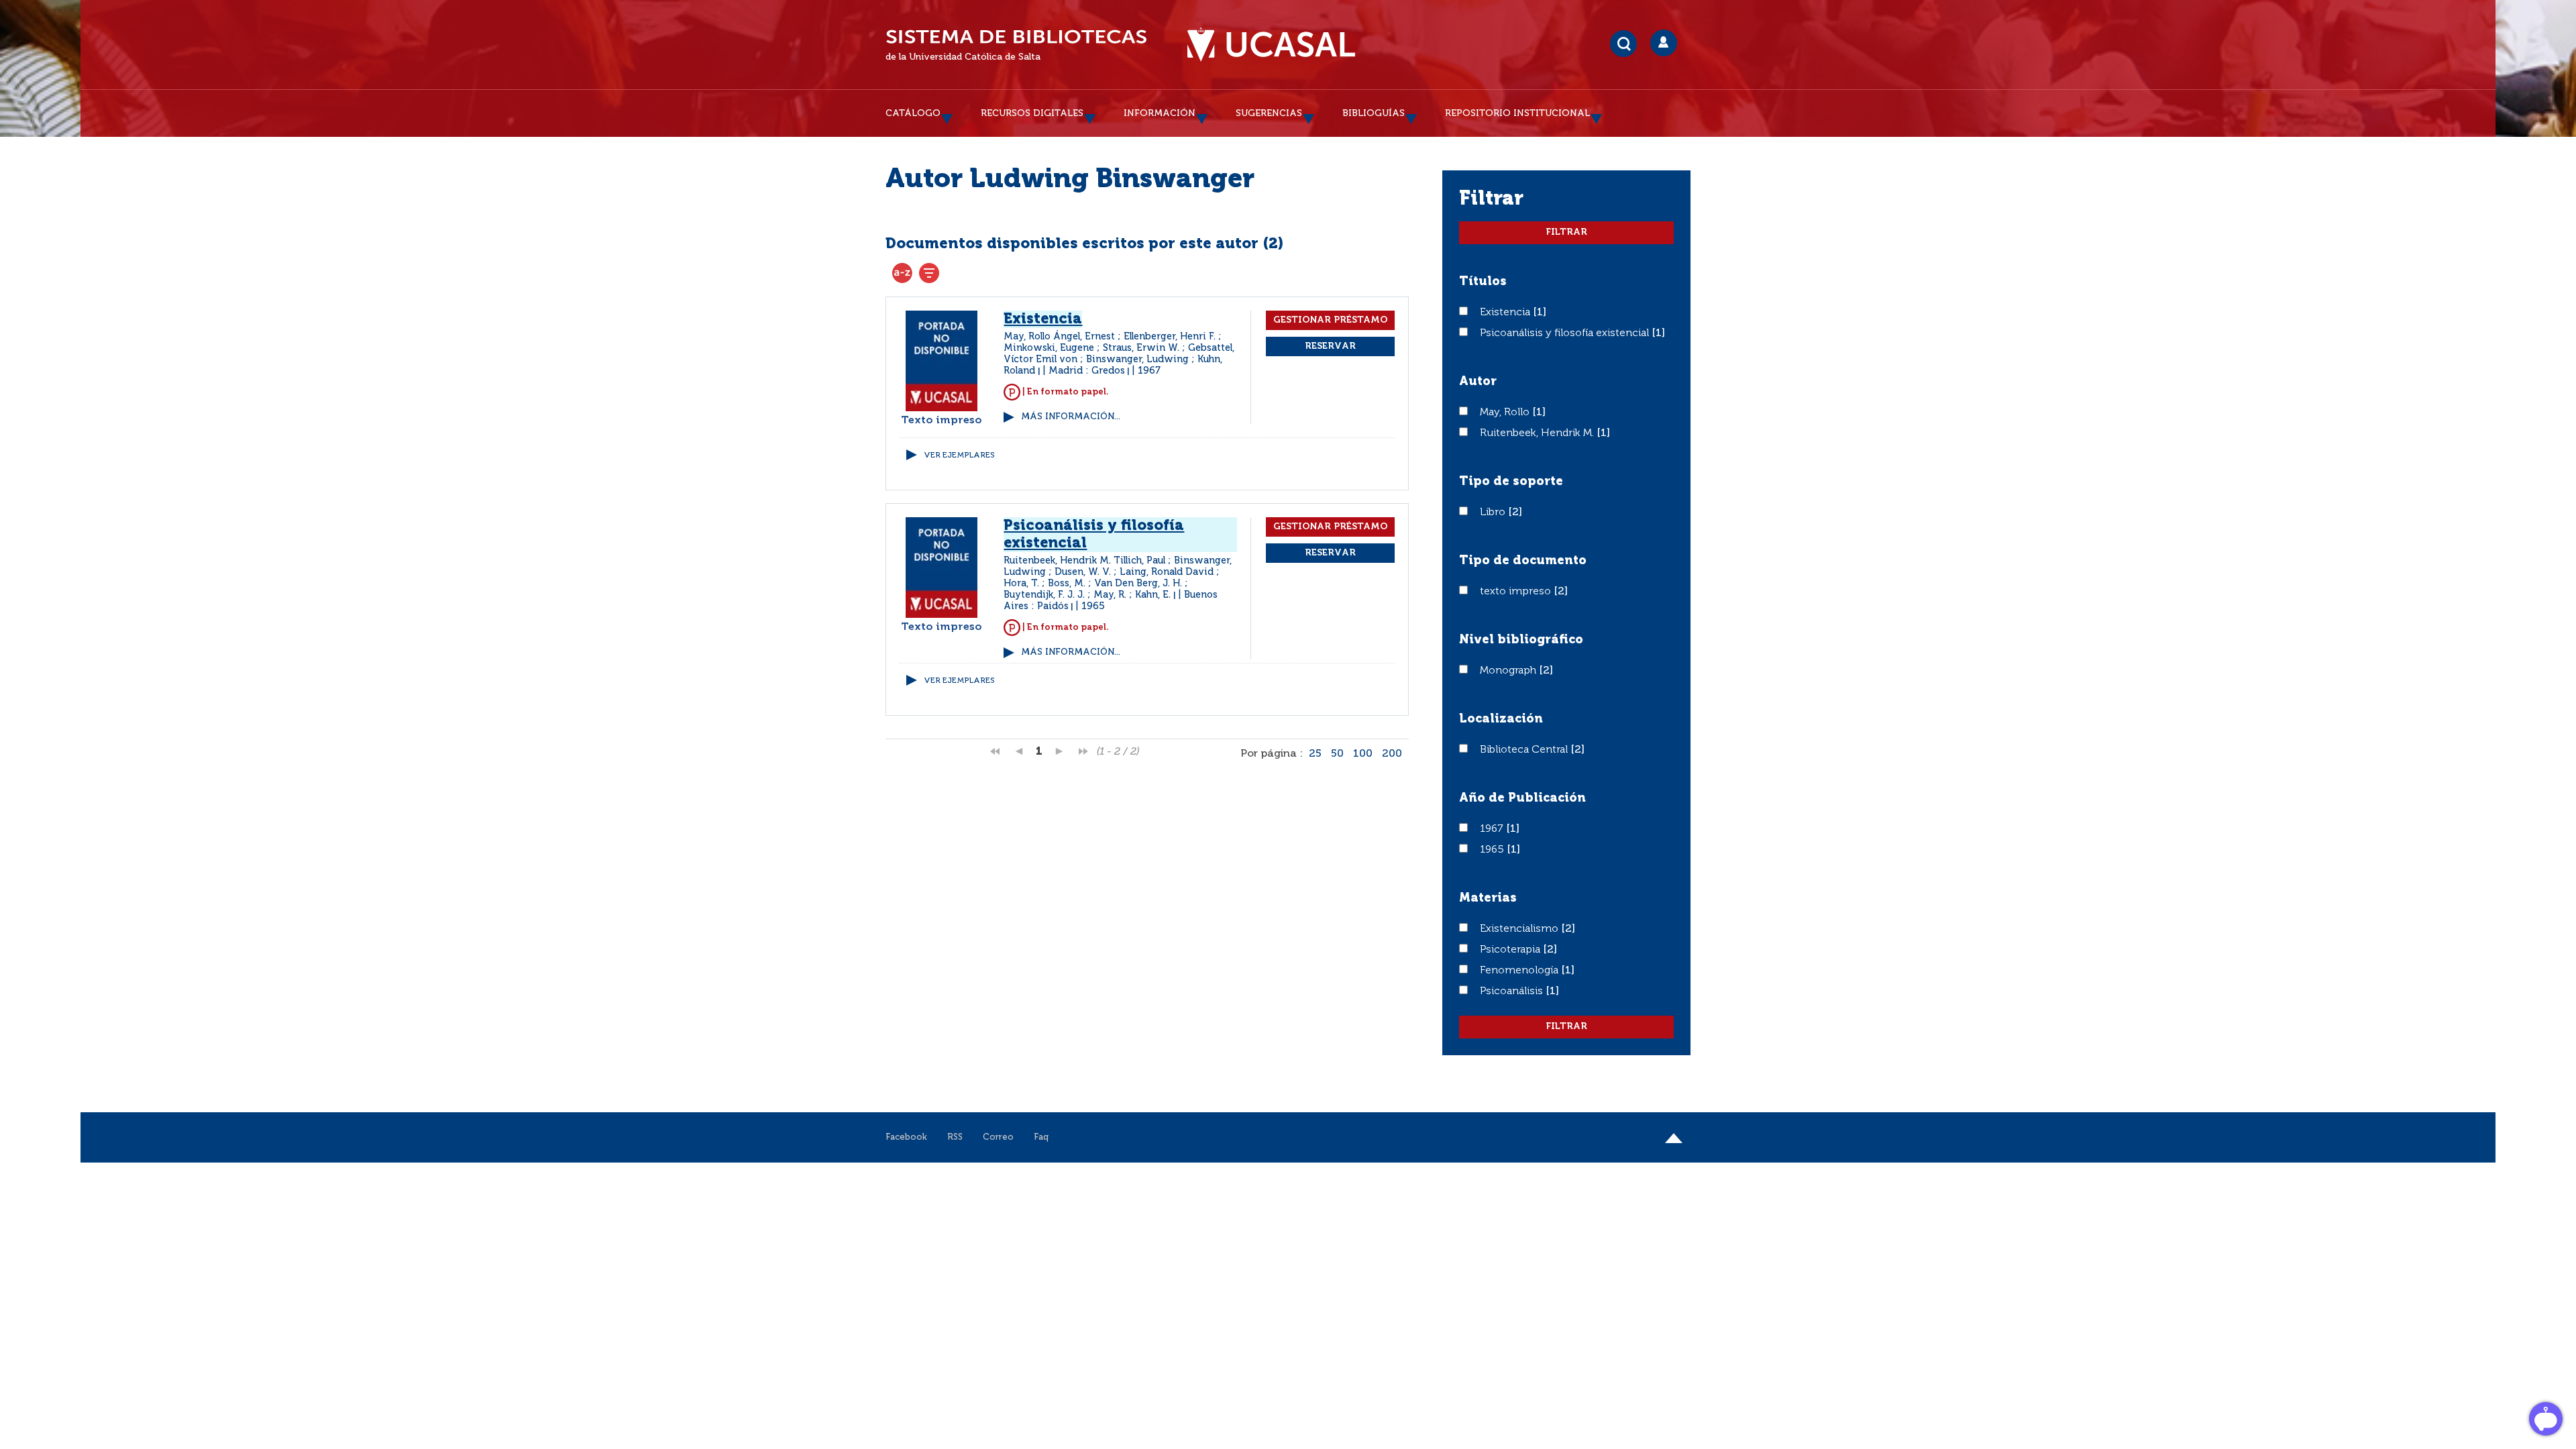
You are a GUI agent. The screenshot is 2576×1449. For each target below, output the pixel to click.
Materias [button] (1488, 898)
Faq (1041, 1137)
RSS (955, 1137)
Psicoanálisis (1513, 991)
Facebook (906, 1137)
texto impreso (1517, 592)
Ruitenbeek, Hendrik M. (1538, 433)
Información (1160, 113)
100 (1363, 754)
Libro (1494, 513)
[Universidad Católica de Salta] (1271, 45)
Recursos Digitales (1032, 113)
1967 (1493, 829)
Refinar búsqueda (929, 273)
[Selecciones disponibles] (902, 273)
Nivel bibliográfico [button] (1521, 640)
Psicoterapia (1511, 950)
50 (1337, 754)
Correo (998, 1137)
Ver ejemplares (959, 455)
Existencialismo (1520, 929)
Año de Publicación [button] (1522, 798)
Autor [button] (1478, 382)
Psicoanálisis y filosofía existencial (1566, 333)
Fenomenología (1520, 971)
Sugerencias (1269, 113)
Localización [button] (1501, 719)
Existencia (1506, 313)
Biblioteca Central (1525, 750)
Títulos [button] (1483, 282)
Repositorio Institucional (1517, 113)
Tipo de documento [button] (1523, 561)
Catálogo (913, 113)
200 (1392, 754)
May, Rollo (1506, 413)
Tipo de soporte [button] (1511, 482)
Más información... (1071, 417)
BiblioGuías (1374, 113)
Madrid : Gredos (1087, 371)
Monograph (1509, 671)
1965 (1493, 850)
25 (1315, 754)
